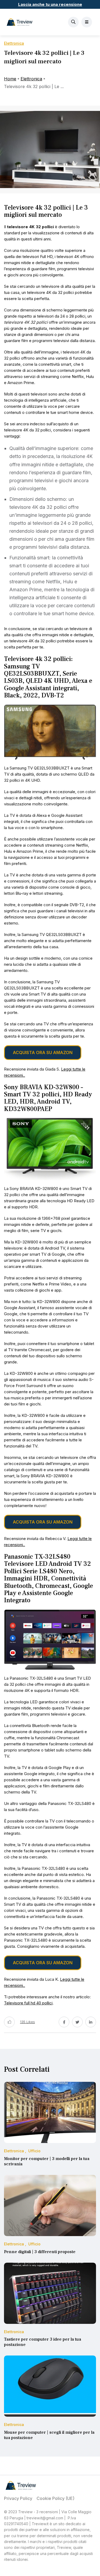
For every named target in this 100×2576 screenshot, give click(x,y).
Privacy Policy (18, 2498)
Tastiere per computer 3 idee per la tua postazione (43, 2342)
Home (10, 79)
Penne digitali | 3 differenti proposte (40, 2252)
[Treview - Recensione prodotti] (20, 22)
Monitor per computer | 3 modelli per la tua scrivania (47, 2161)
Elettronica (31, 79)
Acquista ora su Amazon (43, 1052)
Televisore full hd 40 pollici (28, 2003)
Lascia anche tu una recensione (50, 4)
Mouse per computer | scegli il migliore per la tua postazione (49, 2435)
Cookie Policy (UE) (55, 2498)
